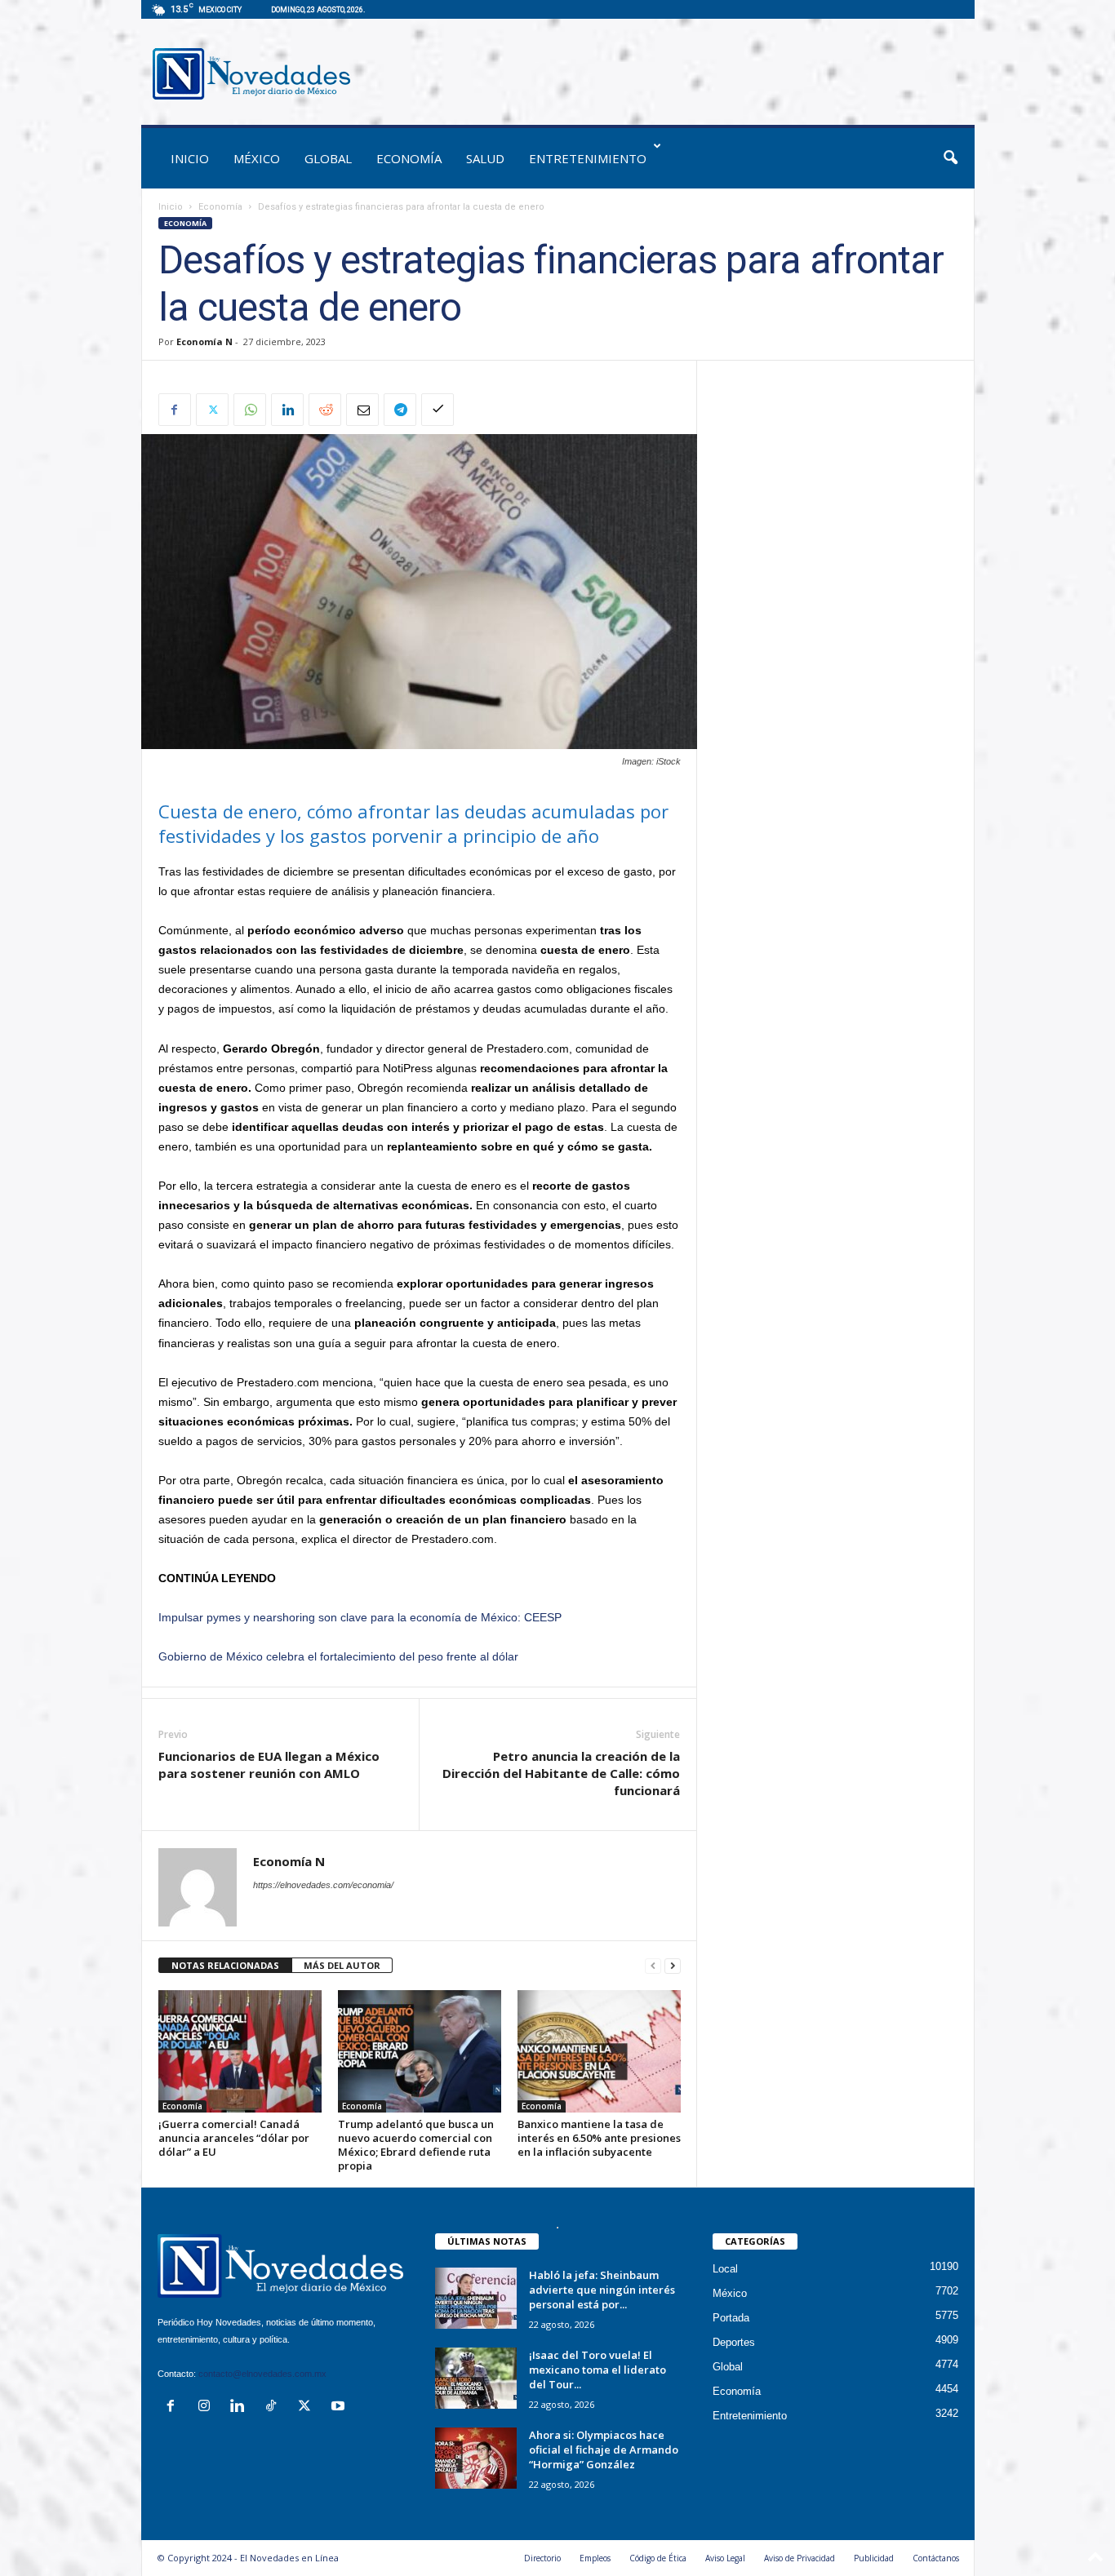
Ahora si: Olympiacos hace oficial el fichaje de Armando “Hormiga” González (604, 2450)
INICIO (190, 158)
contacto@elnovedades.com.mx (262, 2374)
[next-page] (673, 1966)
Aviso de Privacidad (800, 2558)
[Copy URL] (438, 410)
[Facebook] (175, 410)
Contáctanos (936, 2558)
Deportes (734, 2342)
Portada (731, 2318)
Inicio (171, 207)
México (257, 158)
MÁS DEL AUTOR (342, 1965)
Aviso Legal (725, 2558)
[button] (950, 158)
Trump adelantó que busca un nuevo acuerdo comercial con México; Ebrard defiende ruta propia (416, 2145)
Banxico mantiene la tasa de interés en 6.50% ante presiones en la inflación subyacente (599, 2138)
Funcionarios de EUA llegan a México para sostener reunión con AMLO (269, 1765)
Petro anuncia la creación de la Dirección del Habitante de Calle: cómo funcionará (561, 1773)
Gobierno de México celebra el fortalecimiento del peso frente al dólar (338, 1656)
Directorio (542, 2558)
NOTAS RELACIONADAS (225, 1965)
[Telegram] (400, 410)
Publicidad (874, 2558)
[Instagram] (208, 2408)
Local (725, 2269)
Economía (409, 158)
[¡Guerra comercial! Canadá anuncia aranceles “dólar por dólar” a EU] (240, 2051)
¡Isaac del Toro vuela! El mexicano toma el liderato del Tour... (597, 2370)
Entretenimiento (588, 158)
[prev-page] (653, 1966)
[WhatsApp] (250, 410)
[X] (212, 410)
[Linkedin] (287, 410)
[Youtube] (340, 2408)
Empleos (595, 2558)
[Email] (362, 410)
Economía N (204, 341)
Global (328, 158)
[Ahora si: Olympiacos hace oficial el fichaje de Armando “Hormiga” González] (476, 2458)
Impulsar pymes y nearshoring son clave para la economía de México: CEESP (360, 1617)
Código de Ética (658, 2558)
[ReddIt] (325, 410)
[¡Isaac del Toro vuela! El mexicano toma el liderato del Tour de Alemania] (476, 2378)
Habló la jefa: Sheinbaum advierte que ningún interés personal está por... (602, 2290)
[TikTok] (275, 2408)
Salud (485, 158)
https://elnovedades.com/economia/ (323, 1885)
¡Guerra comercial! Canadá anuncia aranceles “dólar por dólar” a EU (234, 2138)
